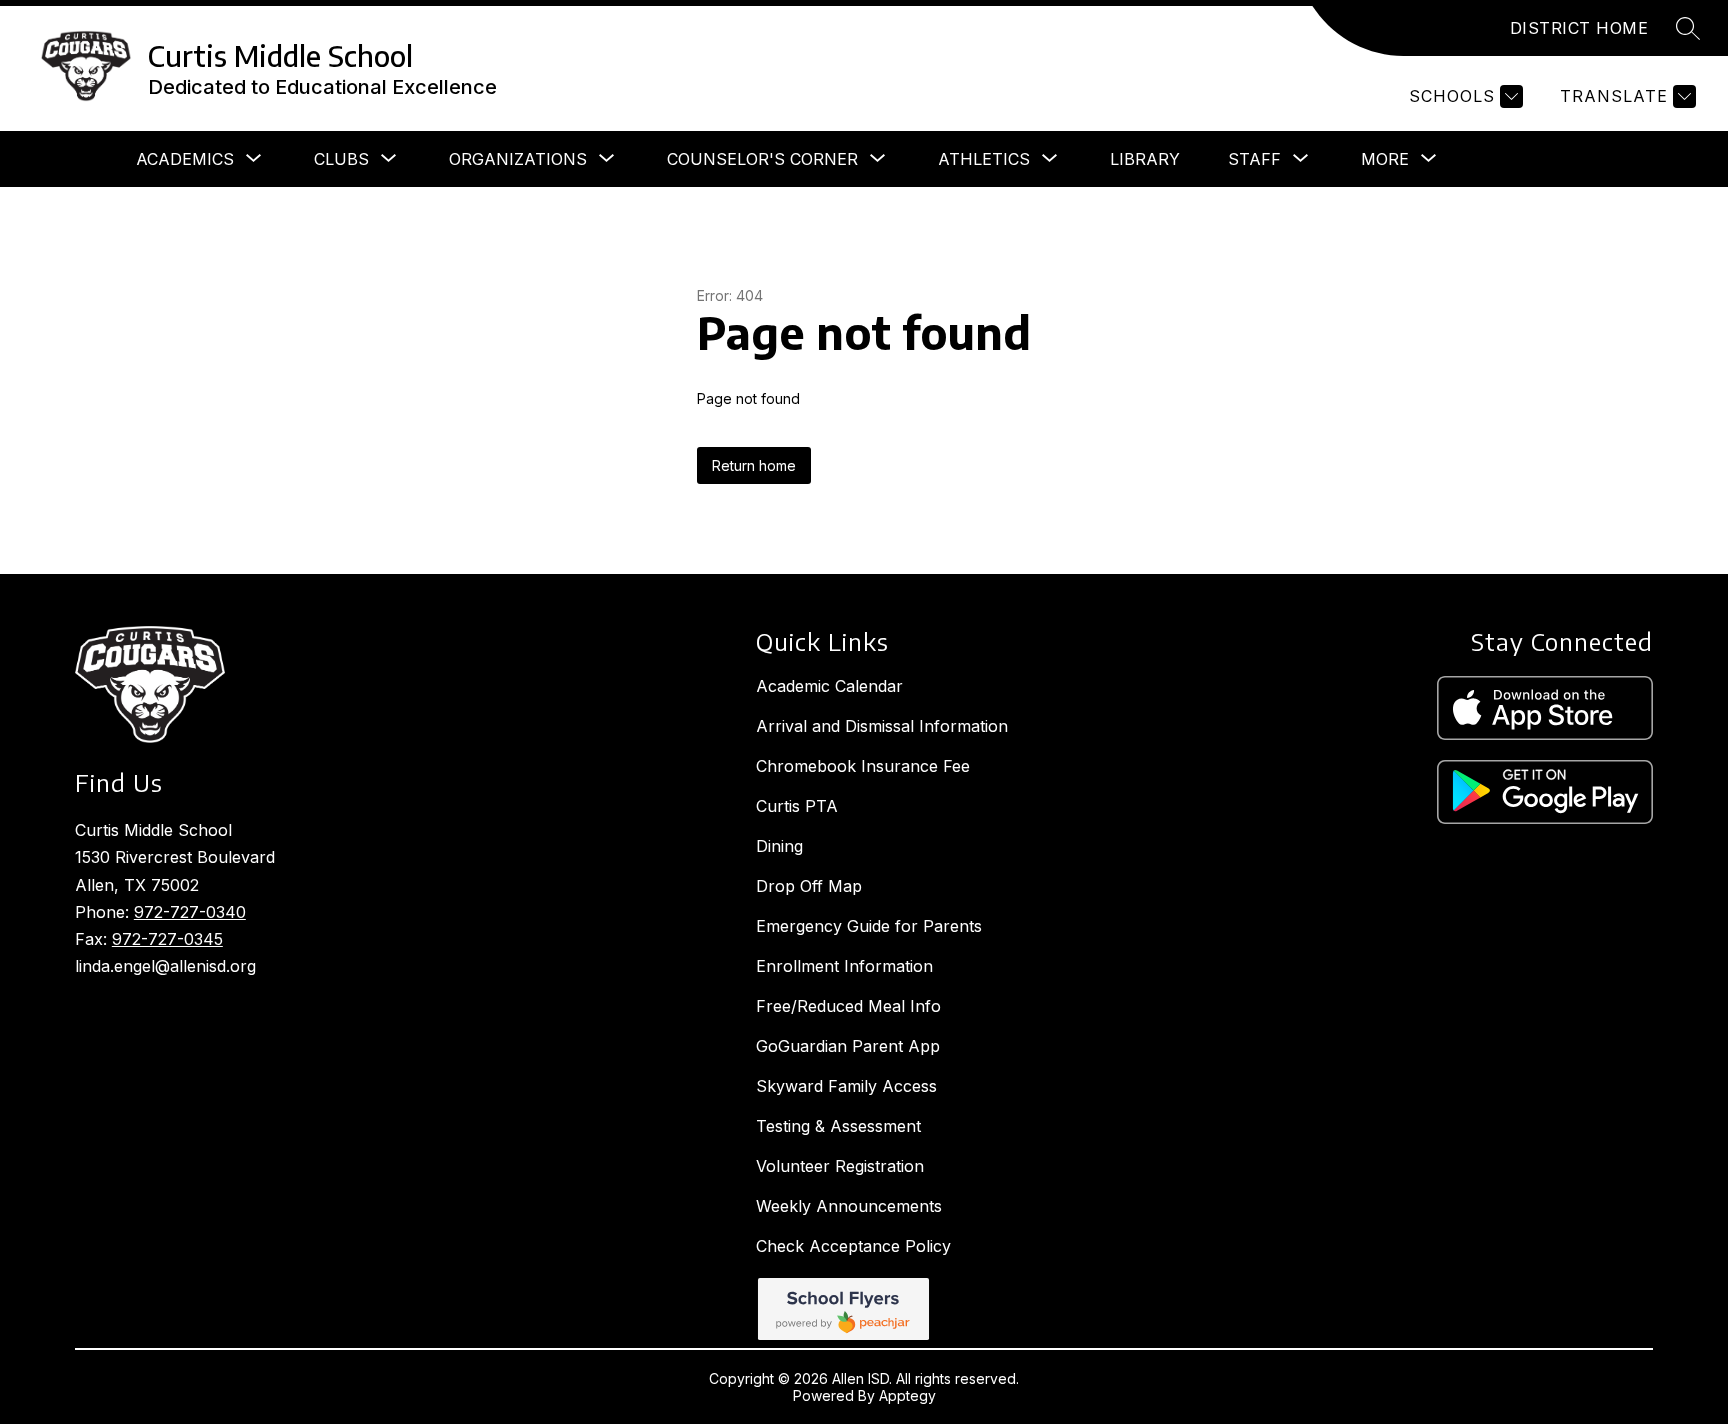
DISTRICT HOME (1579, 28)
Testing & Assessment (838, 1126)
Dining (779, 846)
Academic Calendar (829, 686)
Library (1145, 159)
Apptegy (907, 1395)
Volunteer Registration (840, 1166)
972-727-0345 (167, 939)
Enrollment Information (844, 966)
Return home (754, 465)
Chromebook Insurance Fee (863, 766)
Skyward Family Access (846, 1086)
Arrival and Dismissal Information (882, 726)
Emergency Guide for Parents (869, 926)
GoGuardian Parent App (848, 1046)
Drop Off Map (809, 886)
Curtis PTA (797, 806)
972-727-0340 (190, 912)
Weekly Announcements (849, 1206)
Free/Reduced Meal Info (848, 1006)
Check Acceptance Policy (853, 1246)
